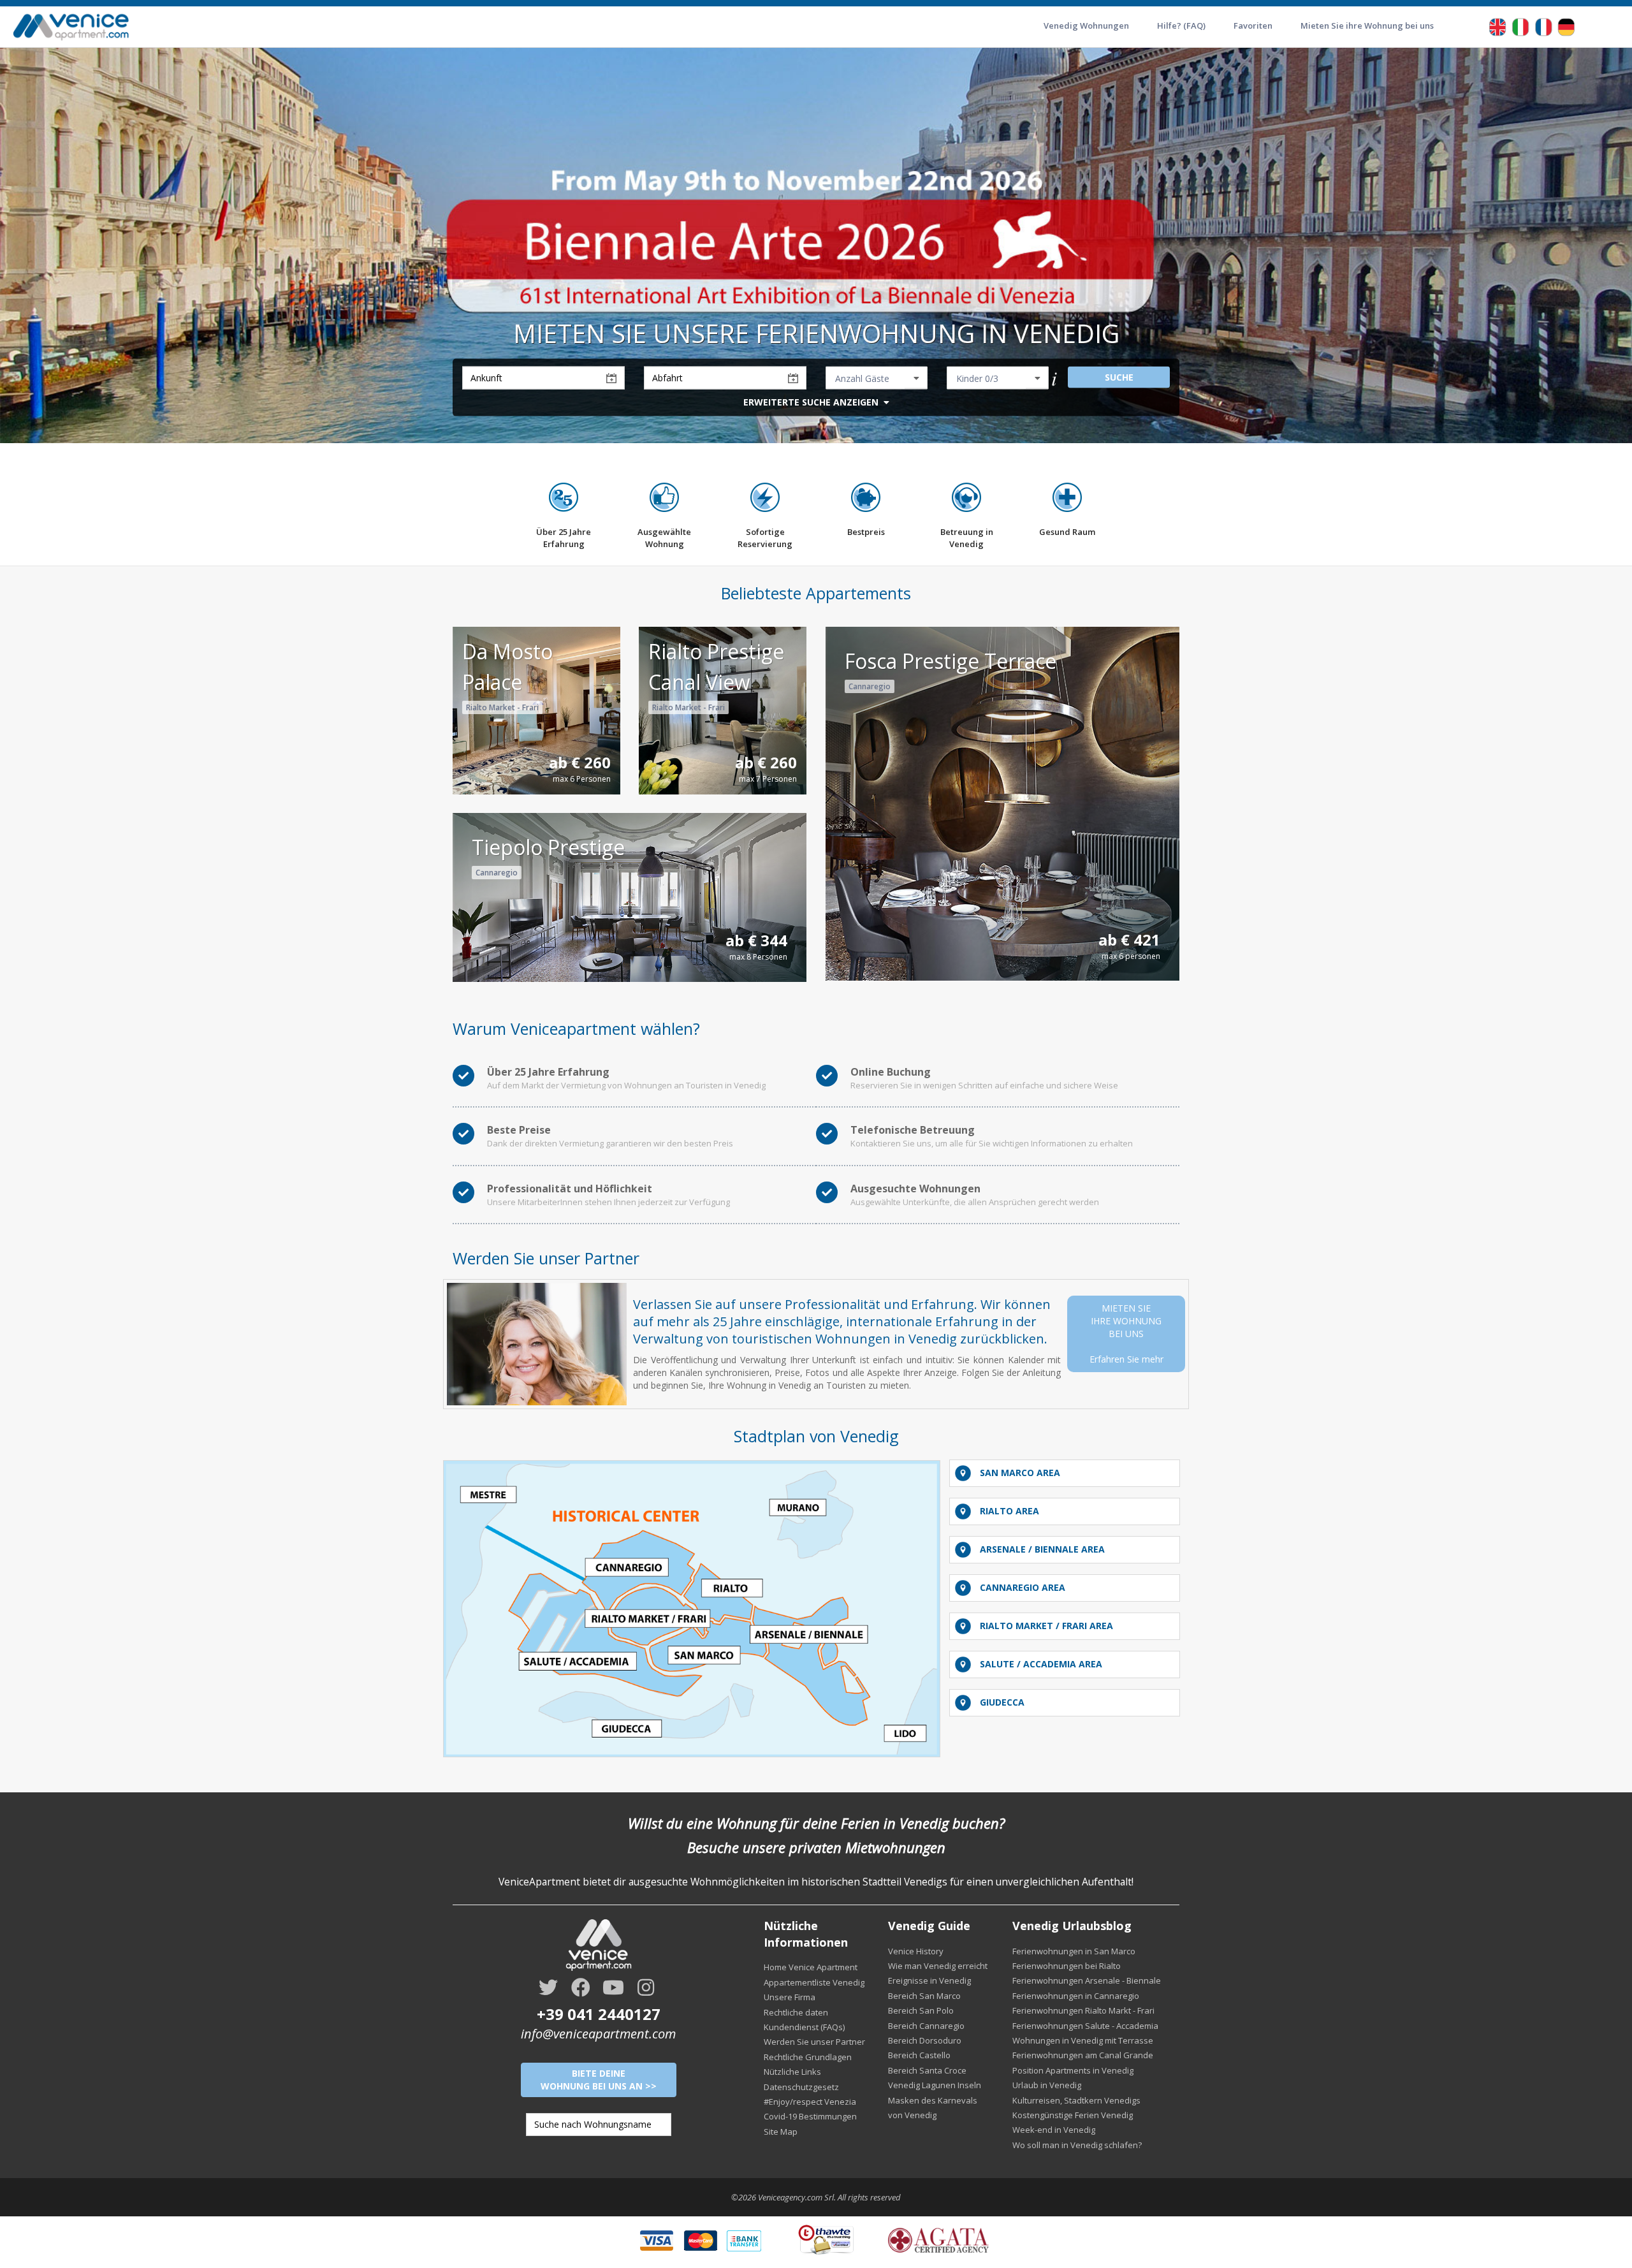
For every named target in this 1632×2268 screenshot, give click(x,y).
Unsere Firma (790, 1997)
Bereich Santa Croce (927, 2070)
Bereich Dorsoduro (925, 2040)
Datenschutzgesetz (801, 2087)
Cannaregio (870, 686)
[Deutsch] (1566, 26)
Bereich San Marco (924, 1996)
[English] (1497, 26)
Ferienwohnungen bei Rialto (1067, 1966)
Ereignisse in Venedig (929, 1980)
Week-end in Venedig (1054, 2130)
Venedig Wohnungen (1086, 26)
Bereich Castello (919, 2055)
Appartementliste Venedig (814, 1982)
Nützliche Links (792, 2072)
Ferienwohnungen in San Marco (1074, 1951)
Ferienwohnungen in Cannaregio (1076, 1996)
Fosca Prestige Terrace (951, 661)
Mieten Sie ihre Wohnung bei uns (1367, 26)
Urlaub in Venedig (1047, 2085)
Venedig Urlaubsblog (1072, 1926)
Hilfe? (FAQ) (1181, 26)
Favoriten (1253, 26)
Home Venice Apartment (811, 1967)
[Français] (1543, 26)
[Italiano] (1520, 26)
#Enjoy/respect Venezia (810, 2102)
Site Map (781, 2132)
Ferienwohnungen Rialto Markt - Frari (1083, 2010)
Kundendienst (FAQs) (804, 2027)
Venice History (916, 1951)
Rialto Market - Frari (502, 707)
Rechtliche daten (796, 2012)
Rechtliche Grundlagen (808, 2057)
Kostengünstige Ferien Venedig (1073, 2115)
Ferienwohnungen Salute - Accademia (1085, 2026)
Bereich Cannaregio (926, 2026)
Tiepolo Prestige (548, 847)
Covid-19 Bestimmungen (810, 2116)
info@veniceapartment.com (598, 2034)
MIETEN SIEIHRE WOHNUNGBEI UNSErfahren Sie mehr (1126, 1334)
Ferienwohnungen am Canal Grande (1083, 2055)
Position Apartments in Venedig (1073, 2070)
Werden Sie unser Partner (814, 2042)
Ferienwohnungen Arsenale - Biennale (1087, 1980)
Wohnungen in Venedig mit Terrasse (1083, 2040)
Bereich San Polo (921, 2010)
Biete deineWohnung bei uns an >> (599, 2080)
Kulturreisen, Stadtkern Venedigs (1076, 2100)
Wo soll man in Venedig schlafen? (1077, 2145)
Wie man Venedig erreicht (938, 1966)
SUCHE (1119, 377)
